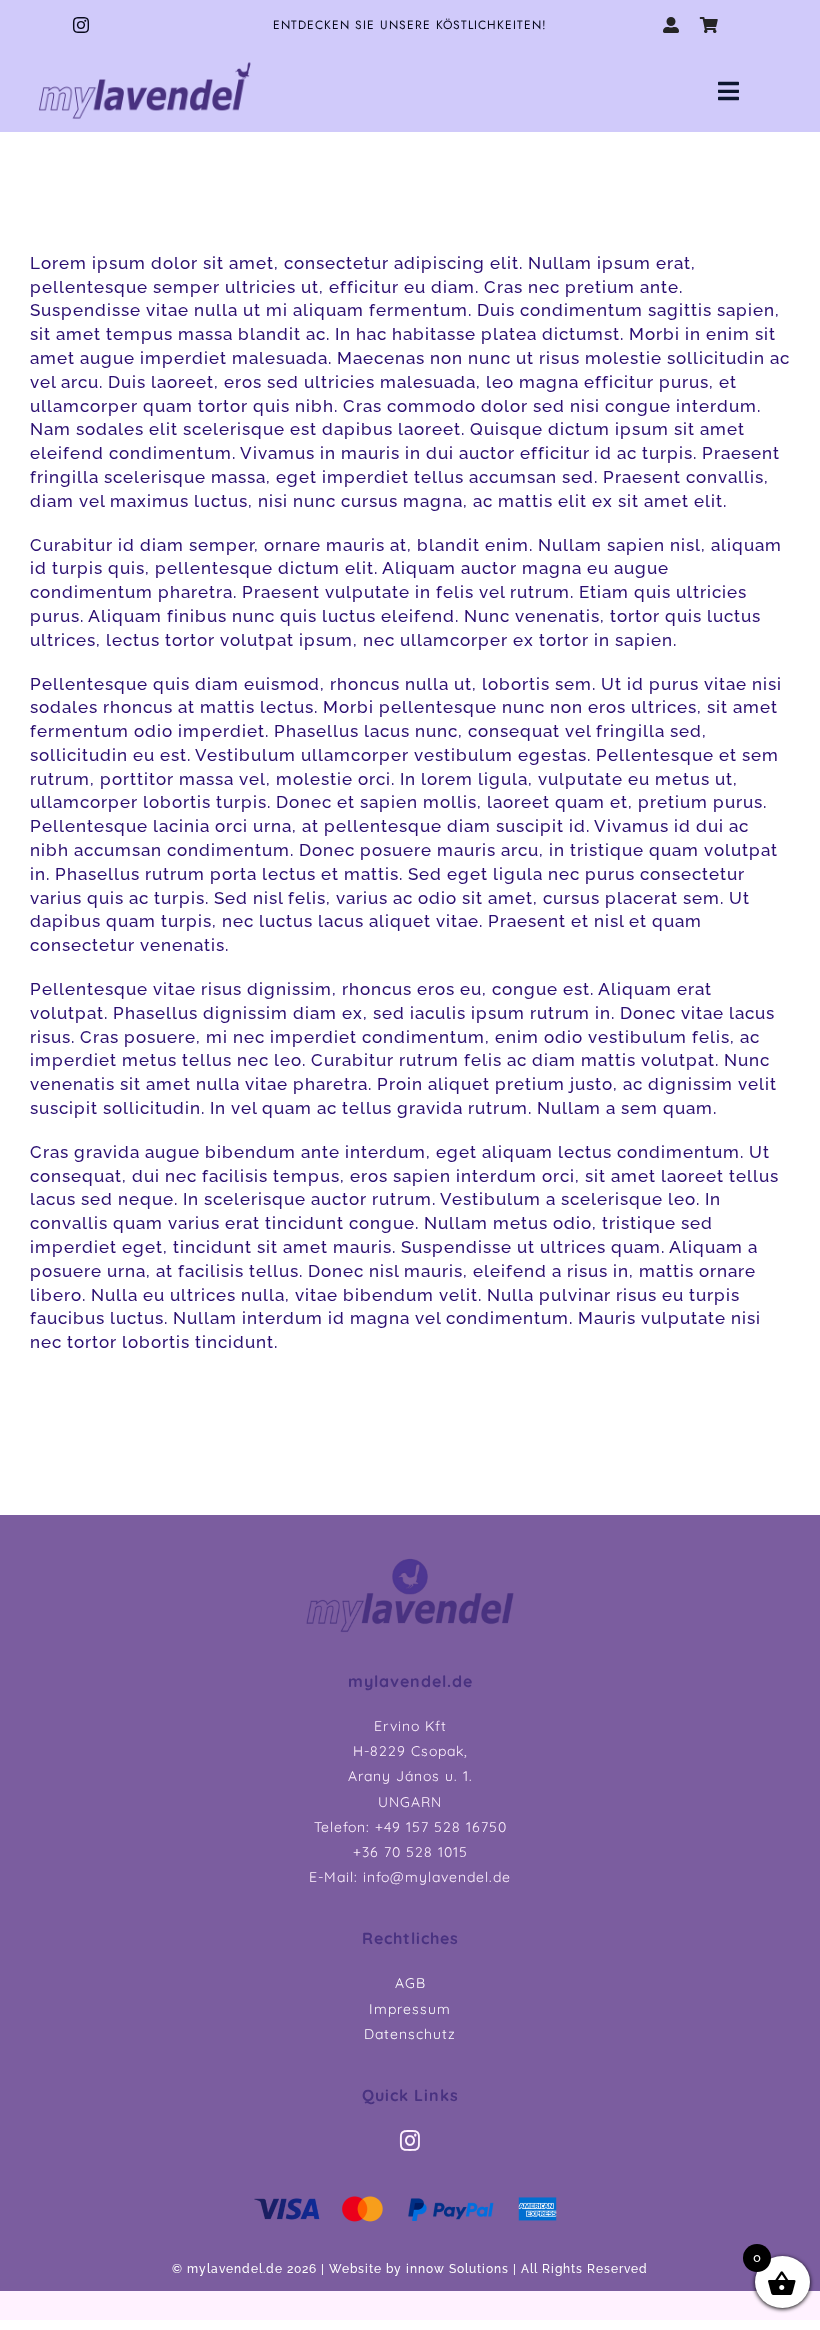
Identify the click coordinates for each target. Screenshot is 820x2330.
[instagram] (81, 25)
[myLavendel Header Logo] (410, 1563)
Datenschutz (410, 2034)
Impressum (410, 2009)
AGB (410, 1983)
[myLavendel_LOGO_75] (145, 63)
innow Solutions (457, 2269)
